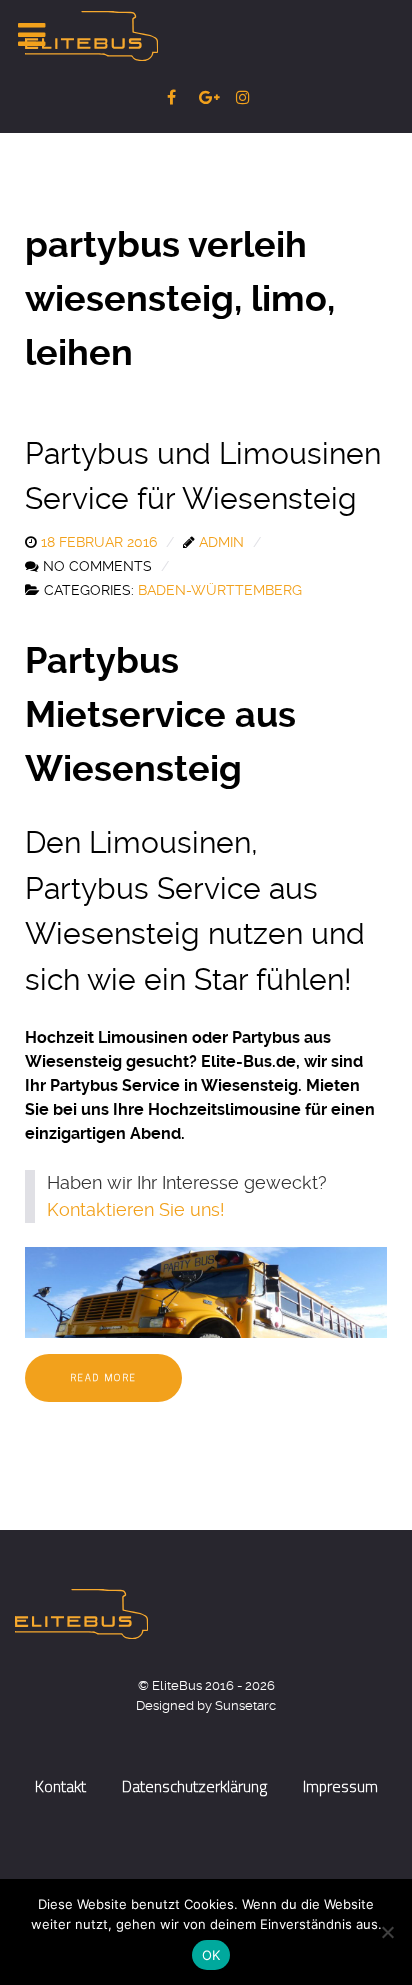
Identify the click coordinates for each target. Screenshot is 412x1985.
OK (211, 1955)
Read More (103, 1377)
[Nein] (387, 1932)
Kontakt (60, 1786)
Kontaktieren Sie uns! (136, 1210)
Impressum (340, 1786)
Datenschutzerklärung (194, 1786)
